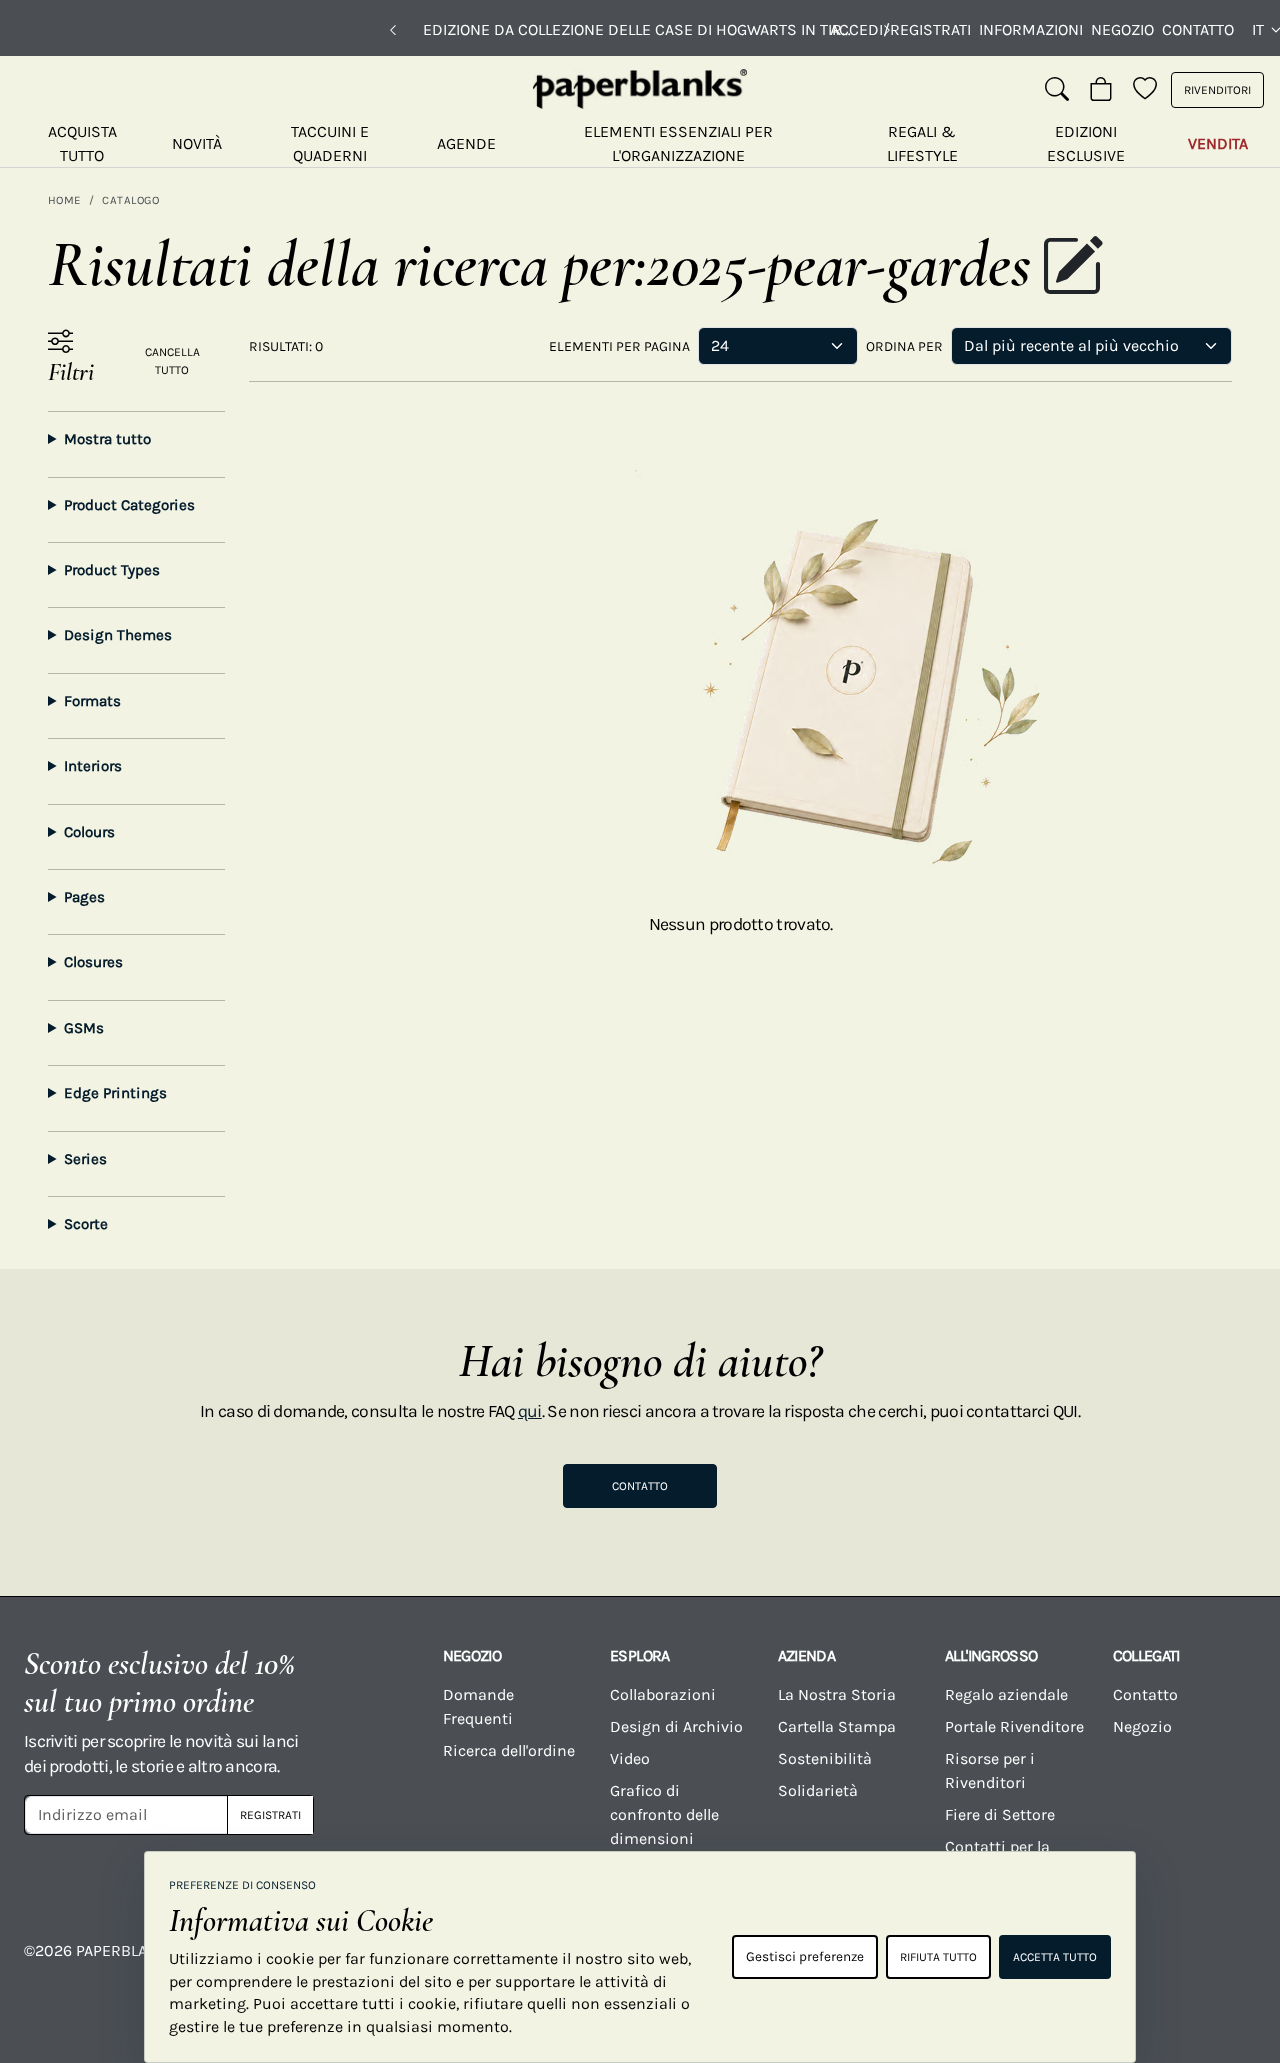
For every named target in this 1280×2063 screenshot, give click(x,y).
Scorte (86, 1224)
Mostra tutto (107, 439)
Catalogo (130, 200)
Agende (466, 143)
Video (630, 1758)
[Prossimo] (887, 30)
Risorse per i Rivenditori (990, 1770)
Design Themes (118, 635)
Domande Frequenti (478, 1706)
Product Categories (129, 505)
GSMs (84, 1028)
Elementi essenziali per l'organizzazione (678, 143)
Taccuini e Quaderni (330, 143)
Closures (93, 962)
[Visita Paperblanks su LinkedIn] (1161, 1965)
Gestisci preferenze (805, 1956)
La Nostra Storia (837, 1694)
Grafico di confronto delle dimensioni (664, 1814)
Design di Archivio (676, 1726)
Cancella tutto (172, 361)
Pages (84, 897)
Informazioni (1031, 29)
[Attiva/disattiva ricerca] (1057, 90)
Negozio (1122, 29)
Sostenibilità (825, 1758)
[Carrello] (1101, 90)
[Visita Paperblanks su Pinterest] (1230, 1965)
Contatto (1198, 29)
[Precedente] (393, 30)
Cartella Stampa (837, 1726)
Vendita (1218, 143)
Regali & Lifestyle (922, 143)
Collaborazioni (663, 1694)
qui (530, 1411)
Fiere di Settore (1000, 1814)
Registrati (270, 1815)
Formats (92, 701)
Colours (89, 832)
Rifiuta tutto (938, 1957)
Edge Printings (115, 1093)
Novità (197, 143)
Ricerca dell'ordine (509, 1750)
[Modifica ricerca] (1072, 268)
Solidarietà (818, 1790)
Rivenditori (1217, 90)
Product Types (112, 570)
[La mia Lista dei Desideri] (1145, 90)
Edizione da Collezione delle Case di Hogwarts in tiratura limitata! (640, 29)
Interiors (93, 766)
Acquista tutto (82, 143)
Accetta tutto (1055, 1957)
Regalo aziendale (1006, 1694)
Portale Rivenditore (1014, 1726)
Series (85, 1159)
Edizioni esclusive (1086, 143)
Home (64, 200)
